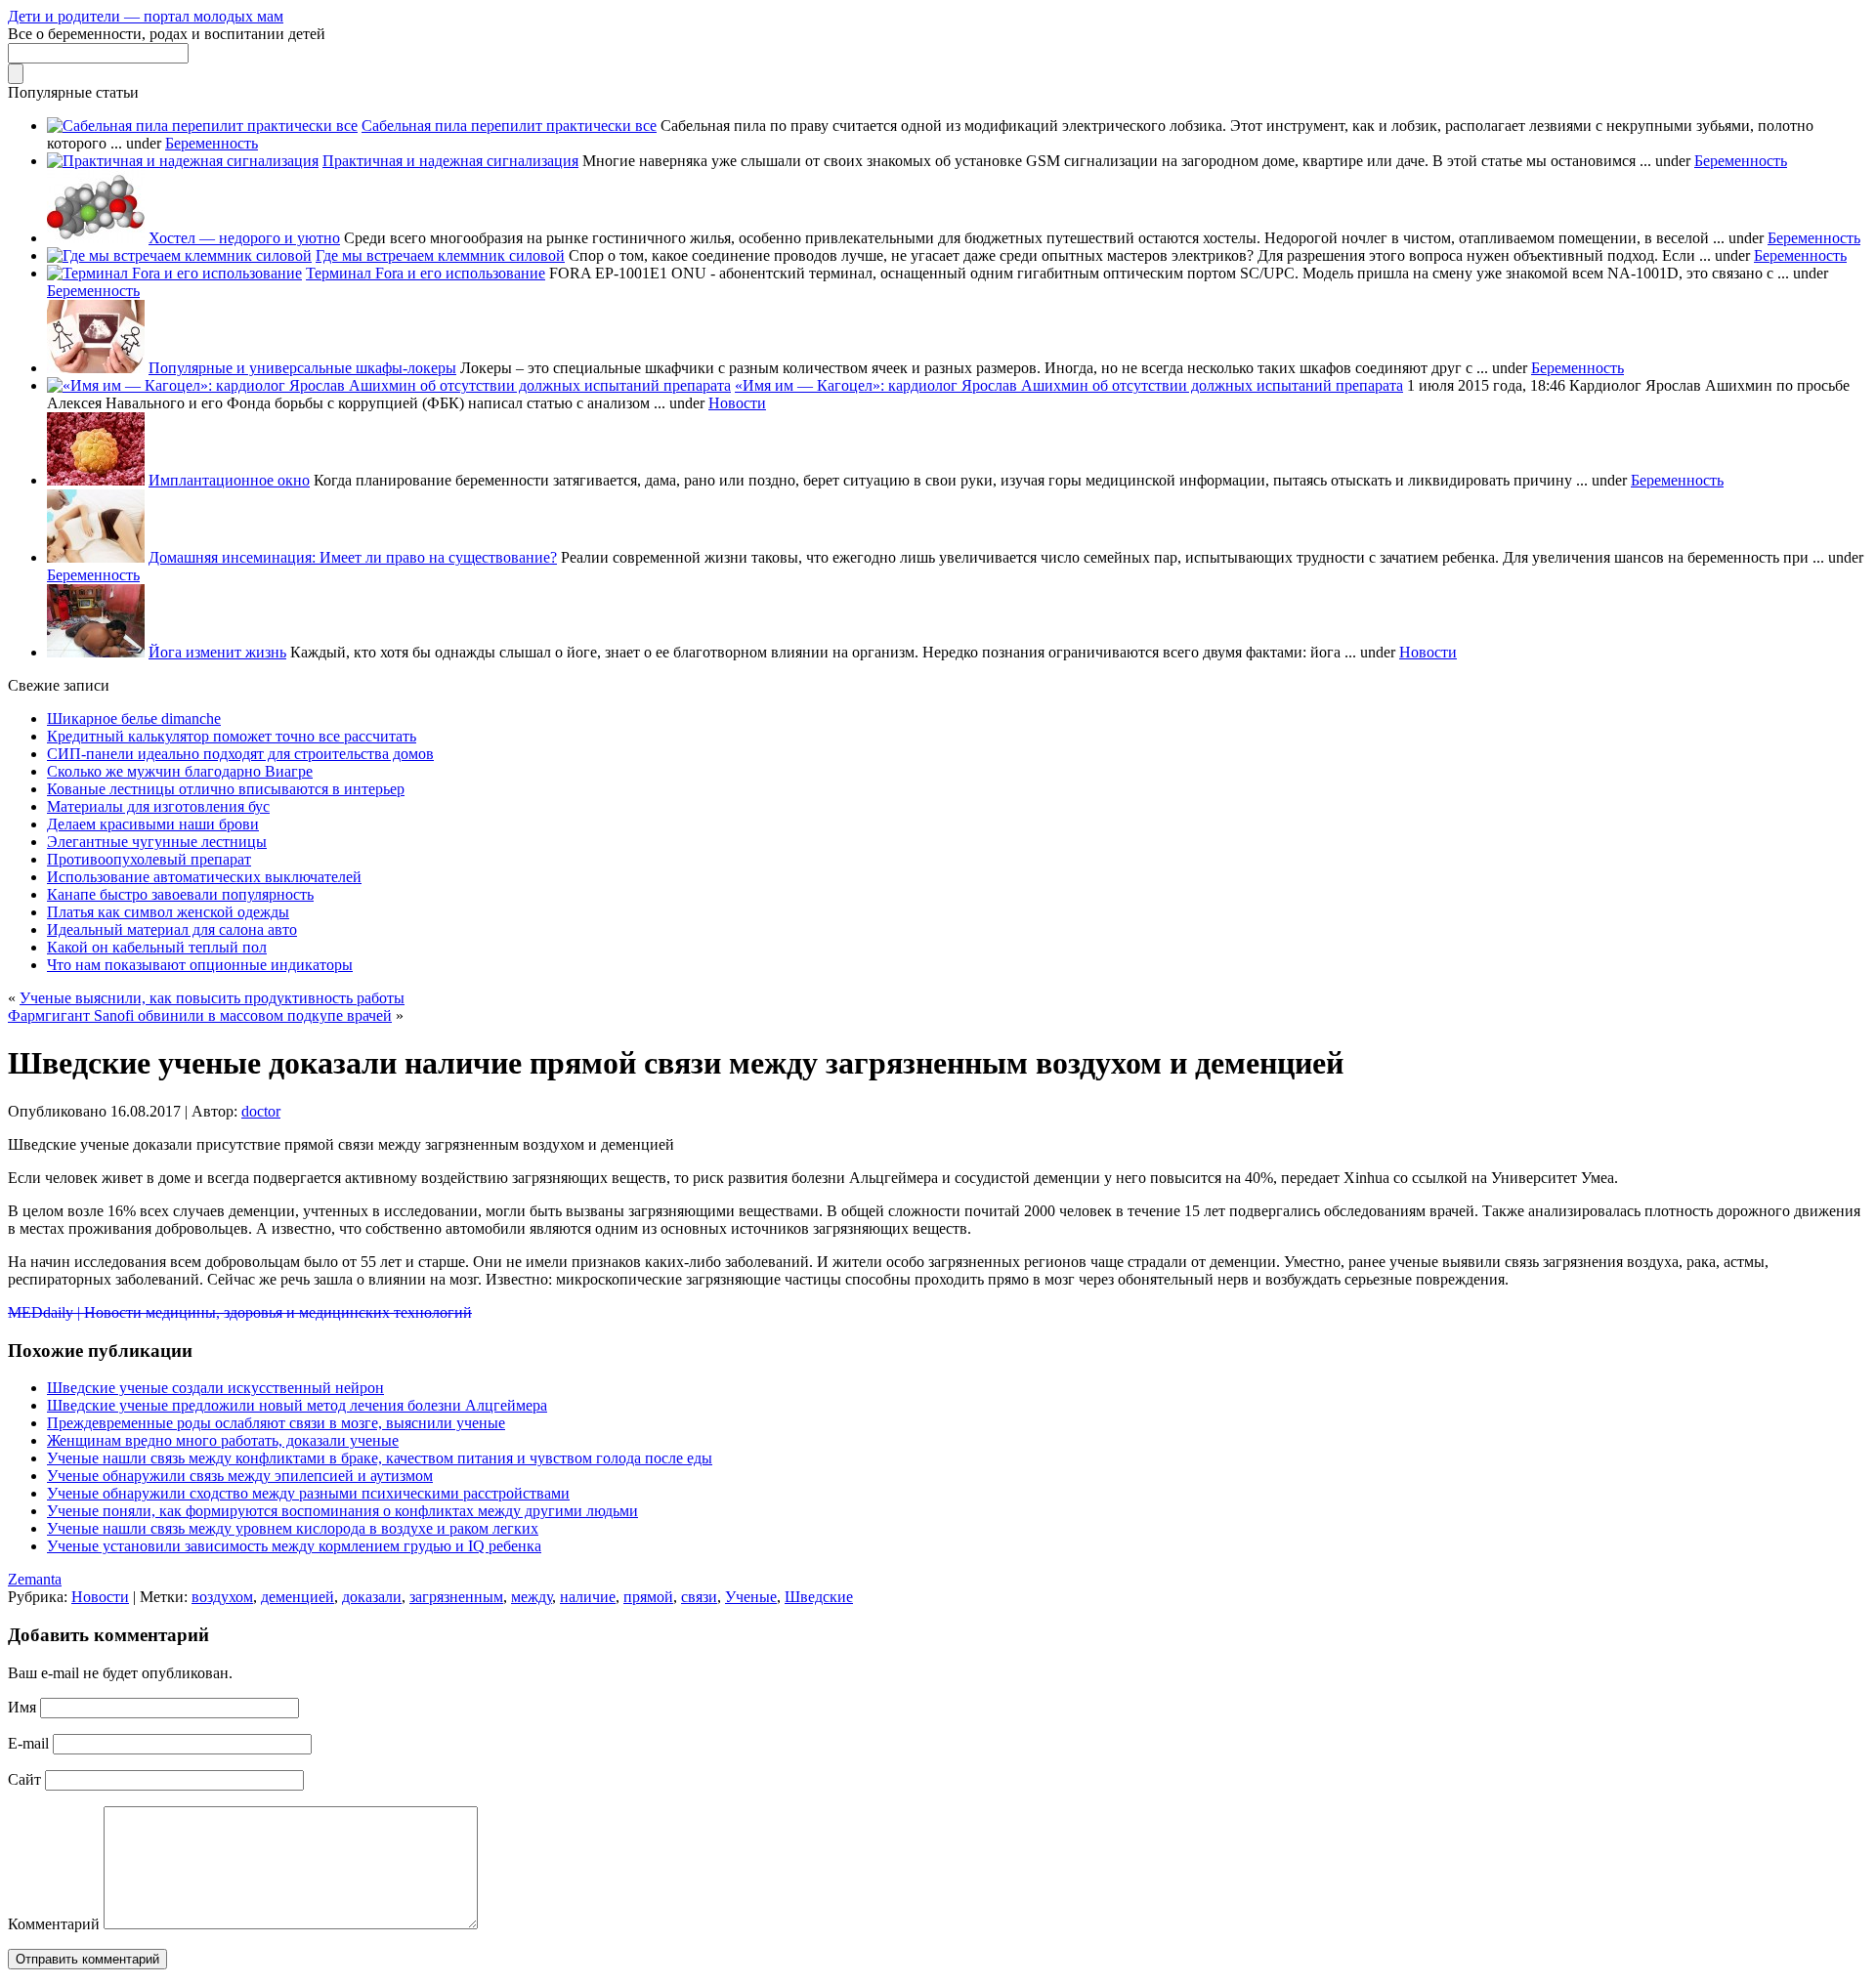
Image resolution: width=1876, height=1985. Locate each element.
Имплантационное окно (229, 480)
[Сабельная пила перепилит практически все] (202, 126)
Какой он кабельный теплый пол (157, 947)
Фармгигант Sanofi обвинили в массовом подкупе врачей (200, 1015)
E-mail (28, 1743)
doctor (261, 1111)
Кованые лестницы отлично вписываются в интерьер (226, 789)
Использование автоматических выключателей (204, 877)
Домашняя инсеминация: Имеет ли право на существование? (353, 557)
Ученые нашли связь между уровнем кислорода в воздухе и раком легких (293, 1528)
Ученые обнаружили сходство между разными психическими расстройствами (308, 1493)
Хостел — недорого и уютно (244, 238)
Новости (737, 403)
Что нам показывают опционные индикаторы (200, 965)
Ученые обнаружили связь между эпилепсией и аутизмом (240, 1476)
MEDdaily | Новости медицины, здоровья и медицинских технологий (240, 1312)
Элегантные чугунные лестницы (157, 842)
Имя (22, 1707)
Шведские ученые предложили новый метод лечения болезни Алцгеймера (297, 1405)
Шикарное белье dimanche (134, 718)
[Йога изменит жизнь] (96, 652)
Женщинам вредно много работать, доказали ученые (223, 1440)
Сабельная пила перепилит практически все (509, 126)
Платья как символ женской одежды (168, 912)
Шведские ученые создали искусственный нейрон (215, 1388)
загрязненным (456, 1597)
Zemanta (35, 1579)
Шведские (819, 1597)
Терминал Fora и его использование (426, 273)
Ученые (751, 1597)
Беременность (212, 143)
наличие (588, 1597)
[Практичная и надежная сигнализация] (183, 161)
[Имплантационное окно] (96, 480)
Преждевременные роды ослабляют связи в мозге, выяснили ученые (276, 1423)
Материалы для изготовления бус (158, 806)
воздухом (222, 1597)
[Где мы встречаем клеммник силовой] (179, 255)
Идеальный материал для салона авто (172, 929)
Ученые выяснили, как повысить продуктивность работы (212, 998)
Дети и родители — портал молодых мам (146, 16)
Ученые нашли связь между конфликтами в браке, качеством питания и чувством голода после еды (380, 1458)
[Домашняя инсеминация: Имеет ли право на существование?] (96, 557)
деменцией (298, 1597)
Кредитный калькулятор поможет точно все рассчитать (232, 736)
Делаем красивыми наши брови (153, 824)
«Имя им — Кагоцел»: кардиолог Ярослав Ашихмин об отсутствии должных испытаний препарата (1069, 385)
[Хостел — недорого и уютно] (96, 238)
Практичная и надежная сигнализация (450, 161)
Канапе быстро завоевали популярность (180, 894)
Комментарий (54, 1924)
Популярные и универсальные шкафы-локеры (302, 368)
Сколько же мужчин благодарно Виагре (180, 771)
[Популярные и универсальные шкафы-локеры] (96, 368)
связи (699, 1597)
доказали (372, 1597)
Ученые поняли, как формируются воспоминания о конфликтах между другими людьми (342, 1511)
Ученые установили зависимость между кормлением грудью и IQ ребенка (294, 1546)
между (532, 1597)
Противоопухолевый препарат (149, 859)
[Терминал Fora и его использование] (174, 273)
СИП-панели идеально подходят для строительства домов (240, 754)
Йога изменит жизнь (217, 652)
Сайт (24, 1779)
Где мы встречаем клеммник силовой (440, 255)
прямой (648, 1597)
